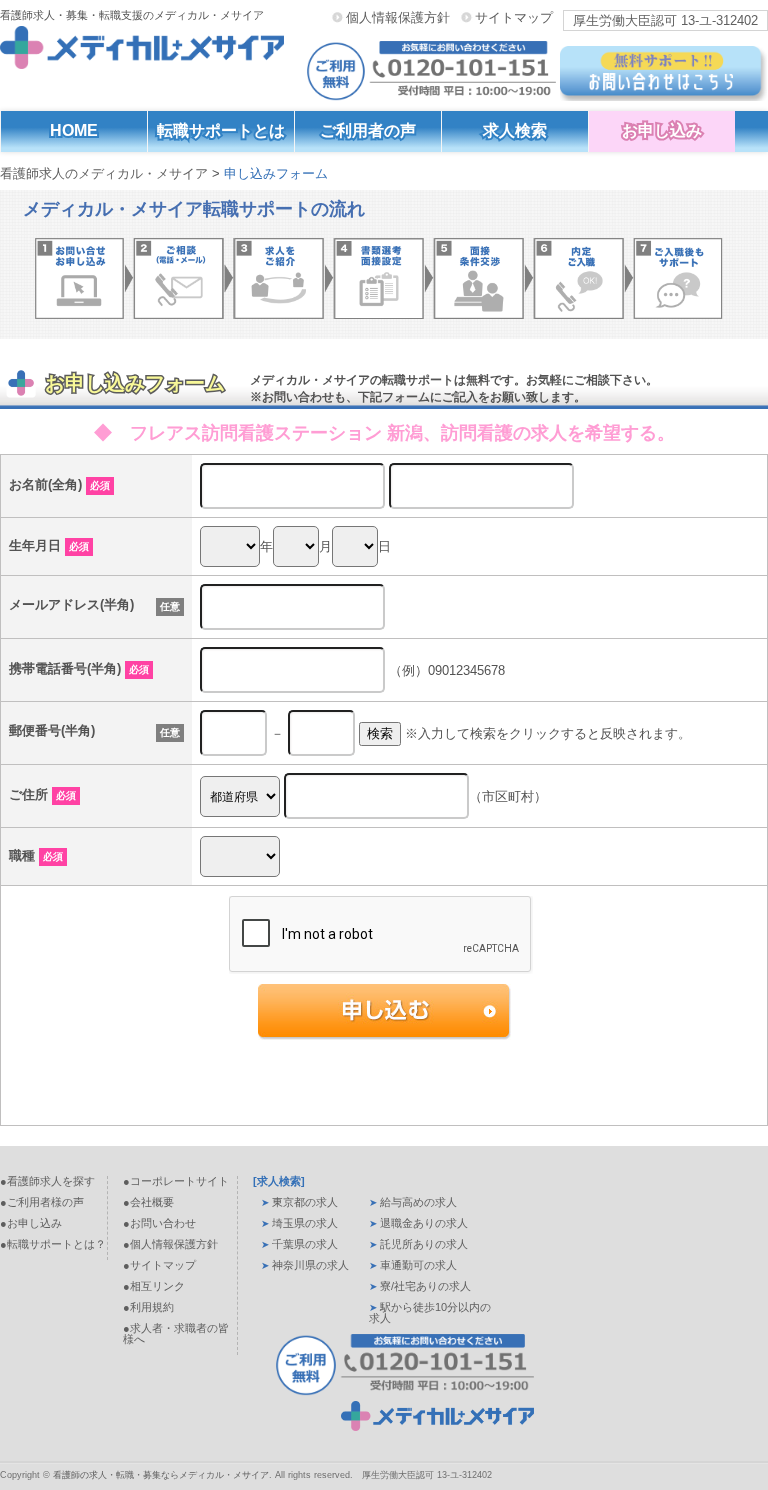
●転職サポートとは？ (53, 1244)
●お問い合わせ (159, 1223)
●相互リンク (154, 1286)
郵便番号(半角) (52, 730)
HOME (74, 130)
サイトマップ (514, 17)
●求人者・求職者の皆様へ (176, 1333)
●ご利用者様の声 (42, 1202)
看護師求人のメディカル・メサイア (104, 173)
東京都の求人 (305, 1202)
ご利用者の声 (368, 130)
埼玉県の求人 (305, 1223)
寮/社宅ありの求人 (425, 1286)
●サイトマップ (159, 1265)
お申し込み (662, 130)
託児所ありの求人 (424, 1244)
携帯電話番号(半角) (79, 668)
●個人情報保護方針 (170, 1244)
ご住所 (42, 794)
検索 (380, 733)
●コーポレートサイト (176, 1181)
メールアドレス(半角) (71, 604)
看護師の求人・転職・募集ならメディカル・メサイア (161, 1475)
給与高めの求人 (418, 1202)
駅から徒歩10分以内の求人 (430, 1312)
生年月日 (49, 545)
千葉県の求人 (305, 1244)
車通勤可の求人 (418, 1265)
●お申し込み (31, 1223)
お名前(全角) (59, 484)
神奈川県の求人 (310, 1265)
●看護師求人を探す (47, 1181)
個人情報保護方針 (398, 17)
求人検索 (515, 130)
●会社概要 (148, 1202)
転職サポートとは (221, 130)
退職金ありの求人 (424, 1223)
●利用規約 (148, 1307)
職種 (36, 855)
